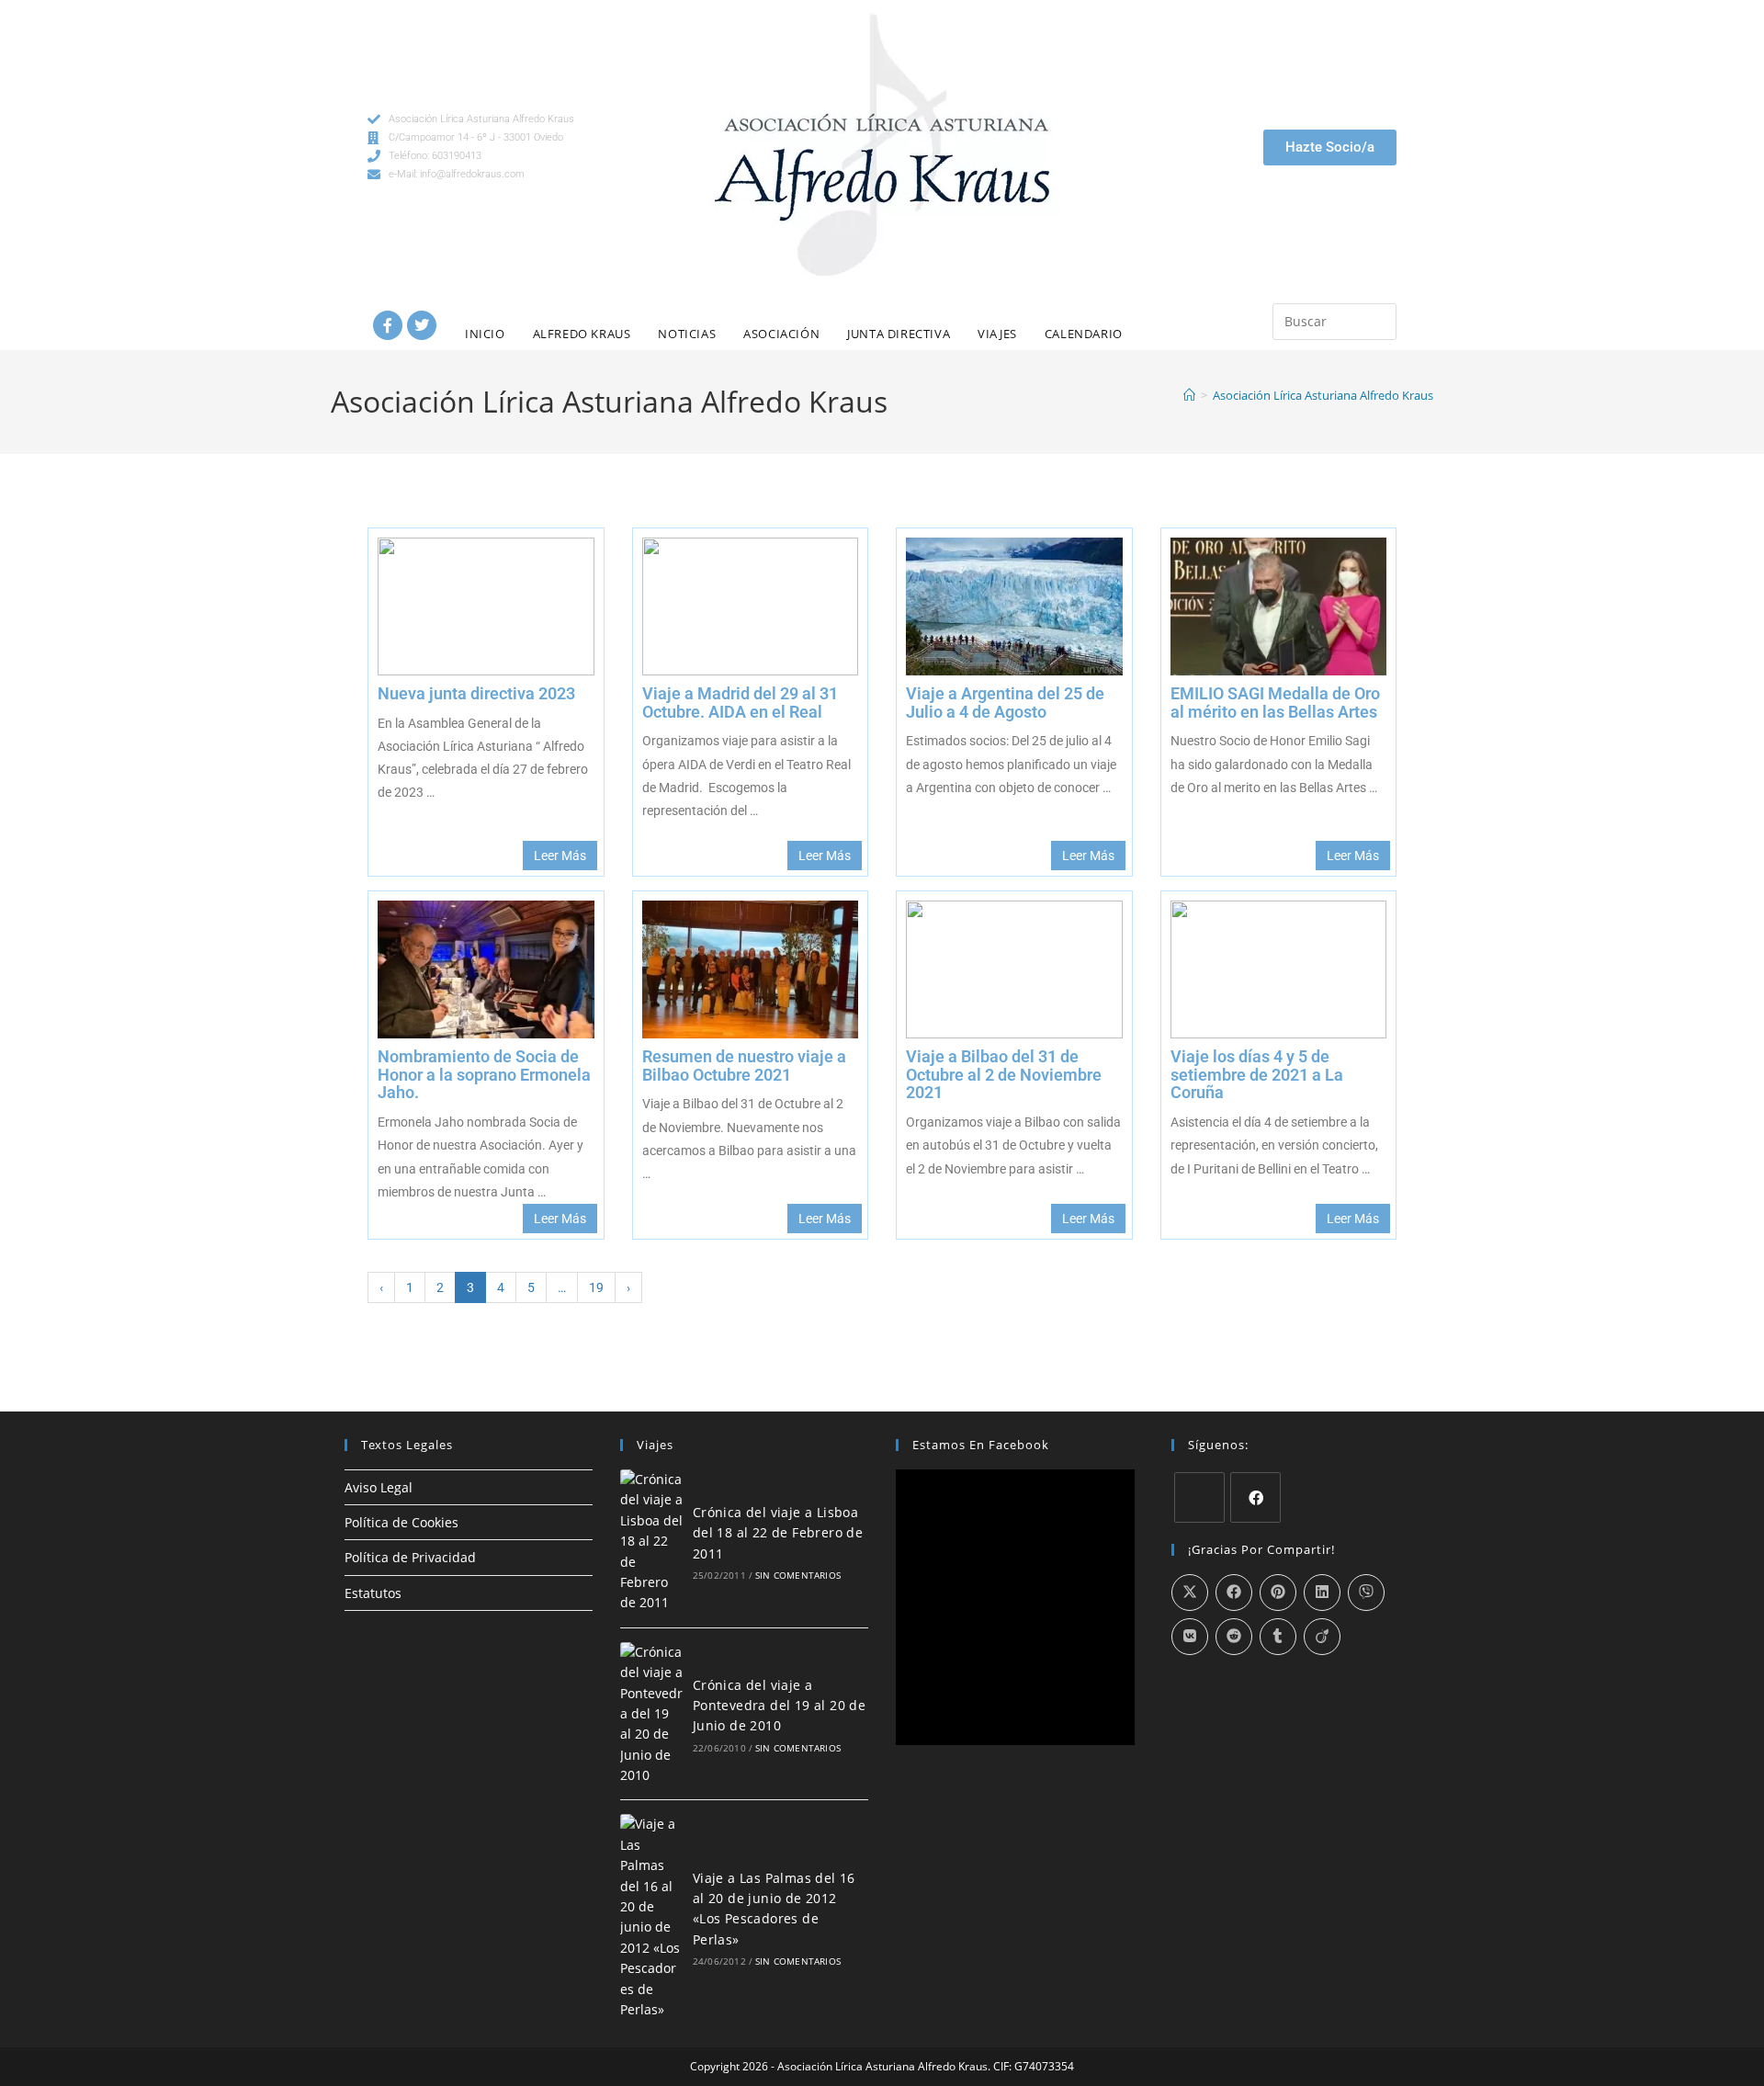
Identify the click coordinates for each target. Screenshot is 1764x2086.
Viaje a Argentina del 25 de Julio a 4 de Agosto (1005, 703)
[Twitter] (422, 325)
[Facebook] (388, 325)
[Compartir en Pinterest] (1278, 1593)
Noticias (687, 334)
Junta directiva (899, 334)
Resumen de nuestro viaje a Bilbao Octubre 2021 (744, 1066)
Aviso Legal (379, 1487)
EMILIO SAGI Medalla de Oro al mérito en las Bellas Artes (1275, 703)
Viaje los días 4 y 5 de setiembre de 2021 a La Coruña (1257, 1075)
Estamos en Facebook (981, 1445)
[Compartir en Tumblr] (1278, 1637)
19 (596, 1287)
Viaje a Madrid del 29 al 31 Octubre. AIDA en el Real (740, 703)
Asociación (781, 334)
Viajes (997, 334)
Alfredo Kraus (582, 334)
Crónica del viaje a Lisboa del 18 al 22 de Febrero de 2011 (778, 1533)
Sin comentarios (798, 1575)
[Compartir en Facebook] (1234, 1593)
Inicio (485, 334)
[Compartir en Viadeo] (1322, 1637)
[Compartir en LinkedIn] (1322, 1593)
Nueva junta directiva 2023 (476, 693)
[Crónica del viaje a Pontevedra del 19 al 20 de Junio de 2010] (651, 1714)
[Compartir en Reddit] (1234, 1637)
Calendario (1084, 334)
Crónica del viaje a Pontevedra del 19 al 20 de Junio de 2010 (779, 1706)
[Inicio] (1189, 395)
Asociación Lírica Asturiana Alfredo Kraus (1323, 395)
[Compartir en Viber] (1366, 1593)
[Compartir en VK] (1190, 1637)
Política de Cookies (401, 1522)
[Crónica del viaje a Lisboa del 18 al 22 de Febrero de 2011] (651, 1542)
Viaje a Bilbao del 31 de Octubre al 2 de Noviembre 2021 (1004, 1075)
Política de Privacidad (410, 1557)
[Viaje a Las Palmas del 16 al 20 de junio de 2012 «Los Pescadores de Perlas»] (651, 1917)
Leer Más (560, 856)
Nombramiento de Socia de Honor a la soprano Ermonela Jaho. (484, 1075)
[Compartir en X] (1190, 1593)
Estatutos (373, 1593)
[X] (1199, 1497)
